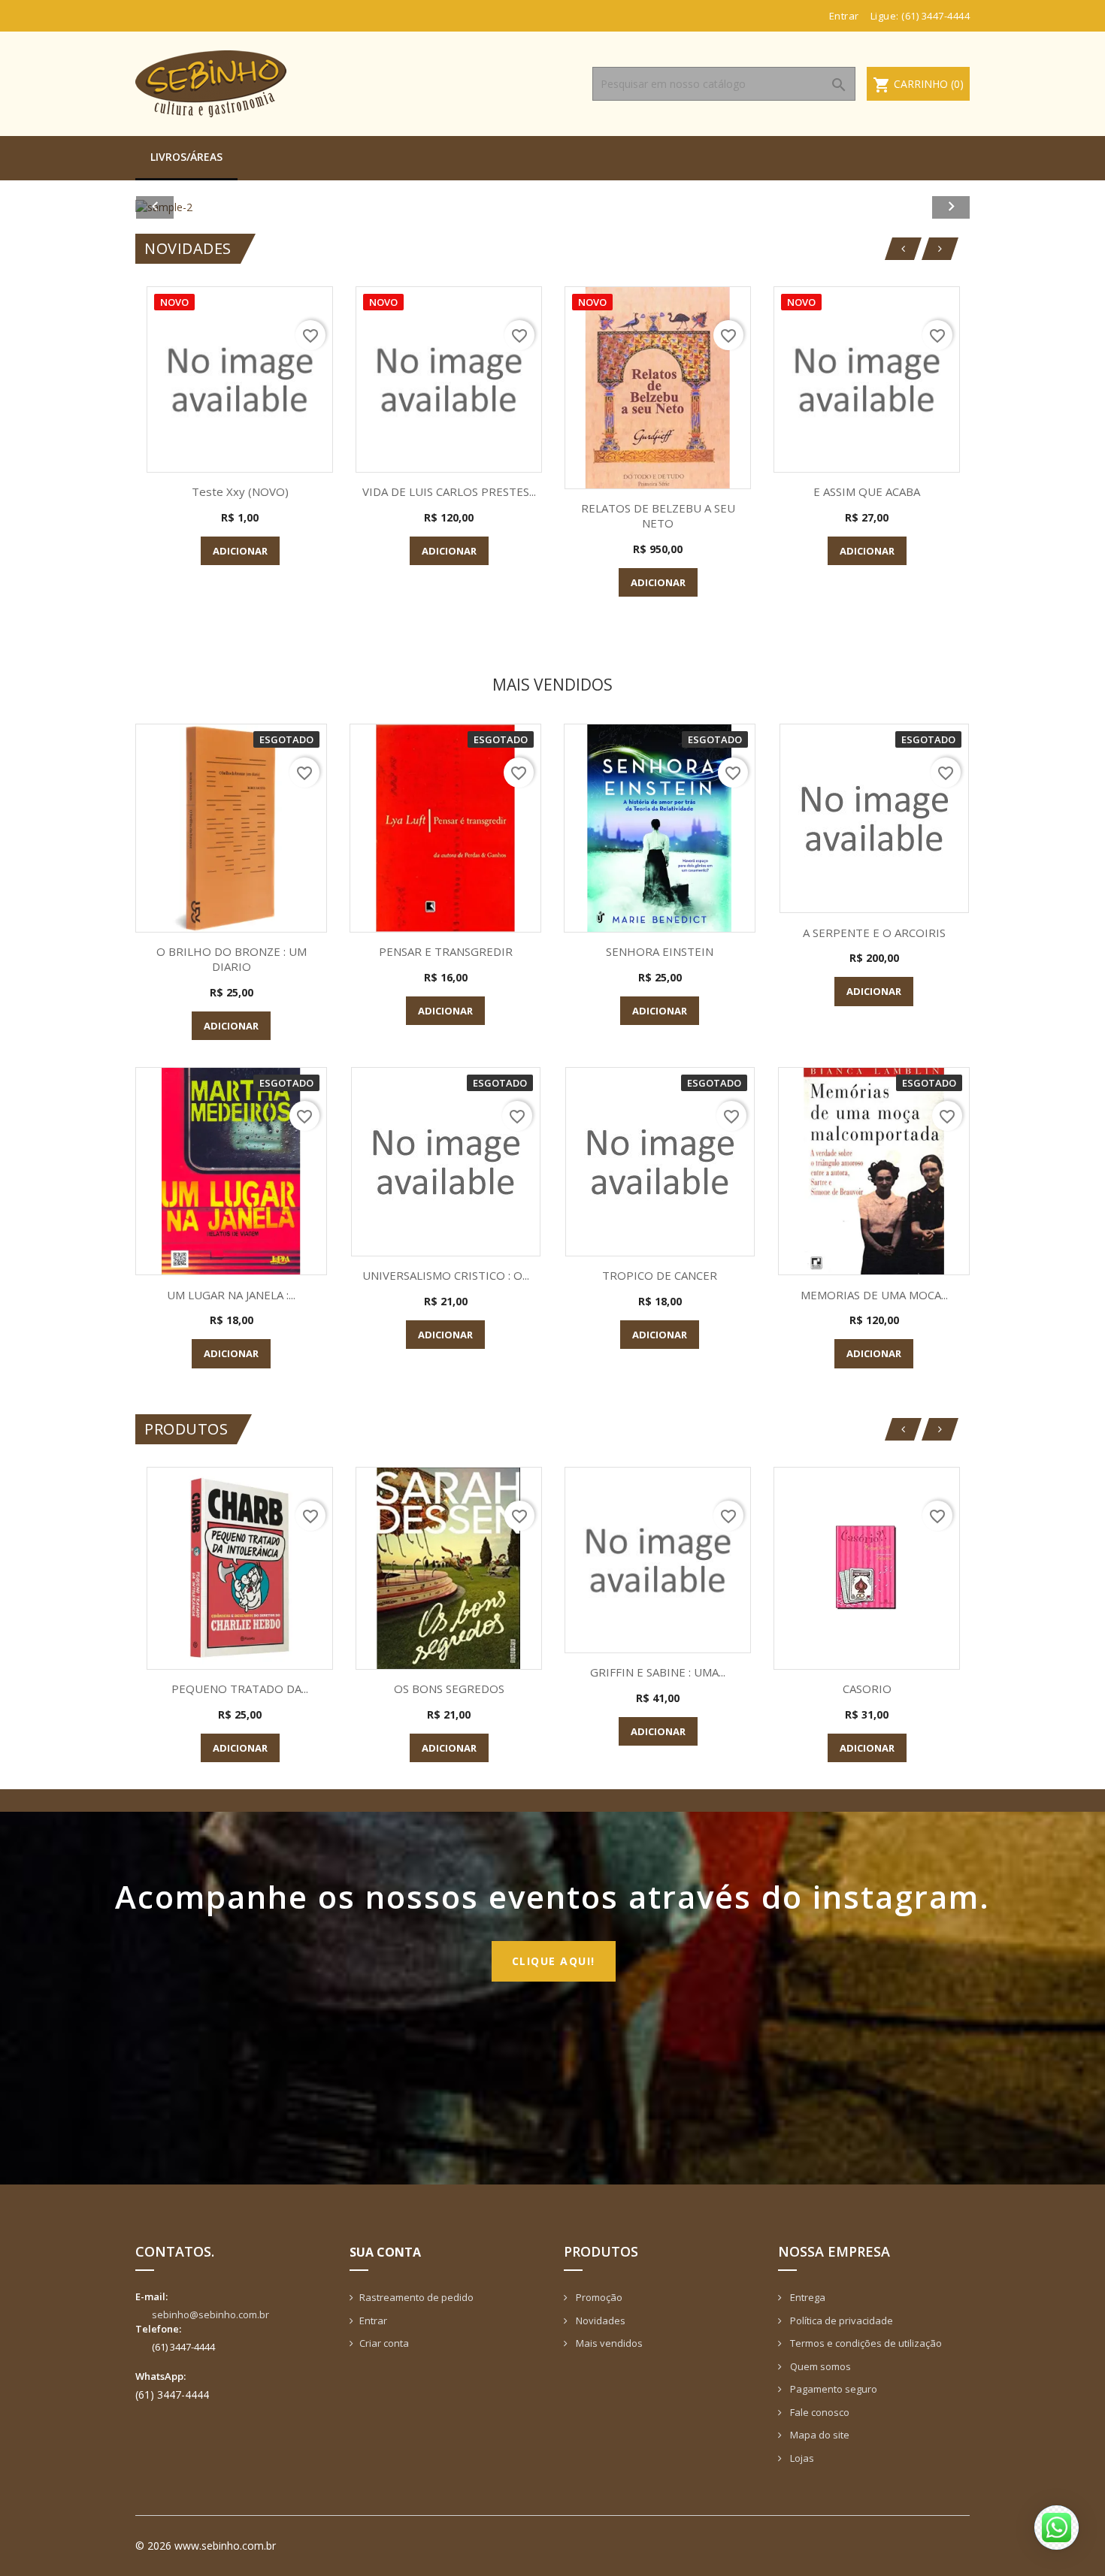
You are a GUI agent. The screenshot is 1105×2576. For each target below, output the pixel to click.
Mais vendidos (608, 2343)
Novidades (599, 2321)
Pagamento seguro (833, 2389)
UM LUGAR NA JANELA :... (231, 1295)
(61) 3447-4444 (935, 16)
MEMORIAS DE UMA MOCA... (874, 1295)
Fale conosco (819, 2412)
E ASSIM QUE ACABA (867, 491)
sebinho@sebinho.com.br (210, 2314)
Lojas (801, 2458)
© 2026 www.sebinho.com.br (206, 2546)
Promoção (598, 2297)
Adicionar (240, 551)
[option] (552, 207)
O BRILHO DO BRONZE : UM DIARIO (232, 959)
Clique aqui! (554, 1961)
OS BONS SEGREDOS (449, 1689)
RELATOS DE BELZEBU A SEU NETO (658, 516)
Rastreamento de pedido (416, 2297)
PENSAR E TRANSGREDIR (446, 951)
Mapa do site (819, 2435)
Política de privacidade (840, 2321)
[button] (198, 207)
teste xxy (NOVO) (240, 491)
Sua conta (385, 2252)
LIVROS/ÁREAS (186, 157)
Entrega (807, 2297)
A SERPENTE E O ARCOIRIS (874, 933)
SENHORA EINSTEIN (660, 951)
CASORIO (867, 1689)
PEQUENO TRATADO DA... (240, 1689)
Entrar (373, 2321)
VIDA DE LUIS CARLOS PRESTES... (449, 491)
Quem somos (819, 2366)
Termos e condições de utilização (865, 2343)
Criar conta (384, 2343)
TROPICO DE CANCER (660, 1275)
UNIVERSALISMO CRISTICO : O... (446, 1275)
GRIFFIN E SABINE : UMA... (658, 1672)
